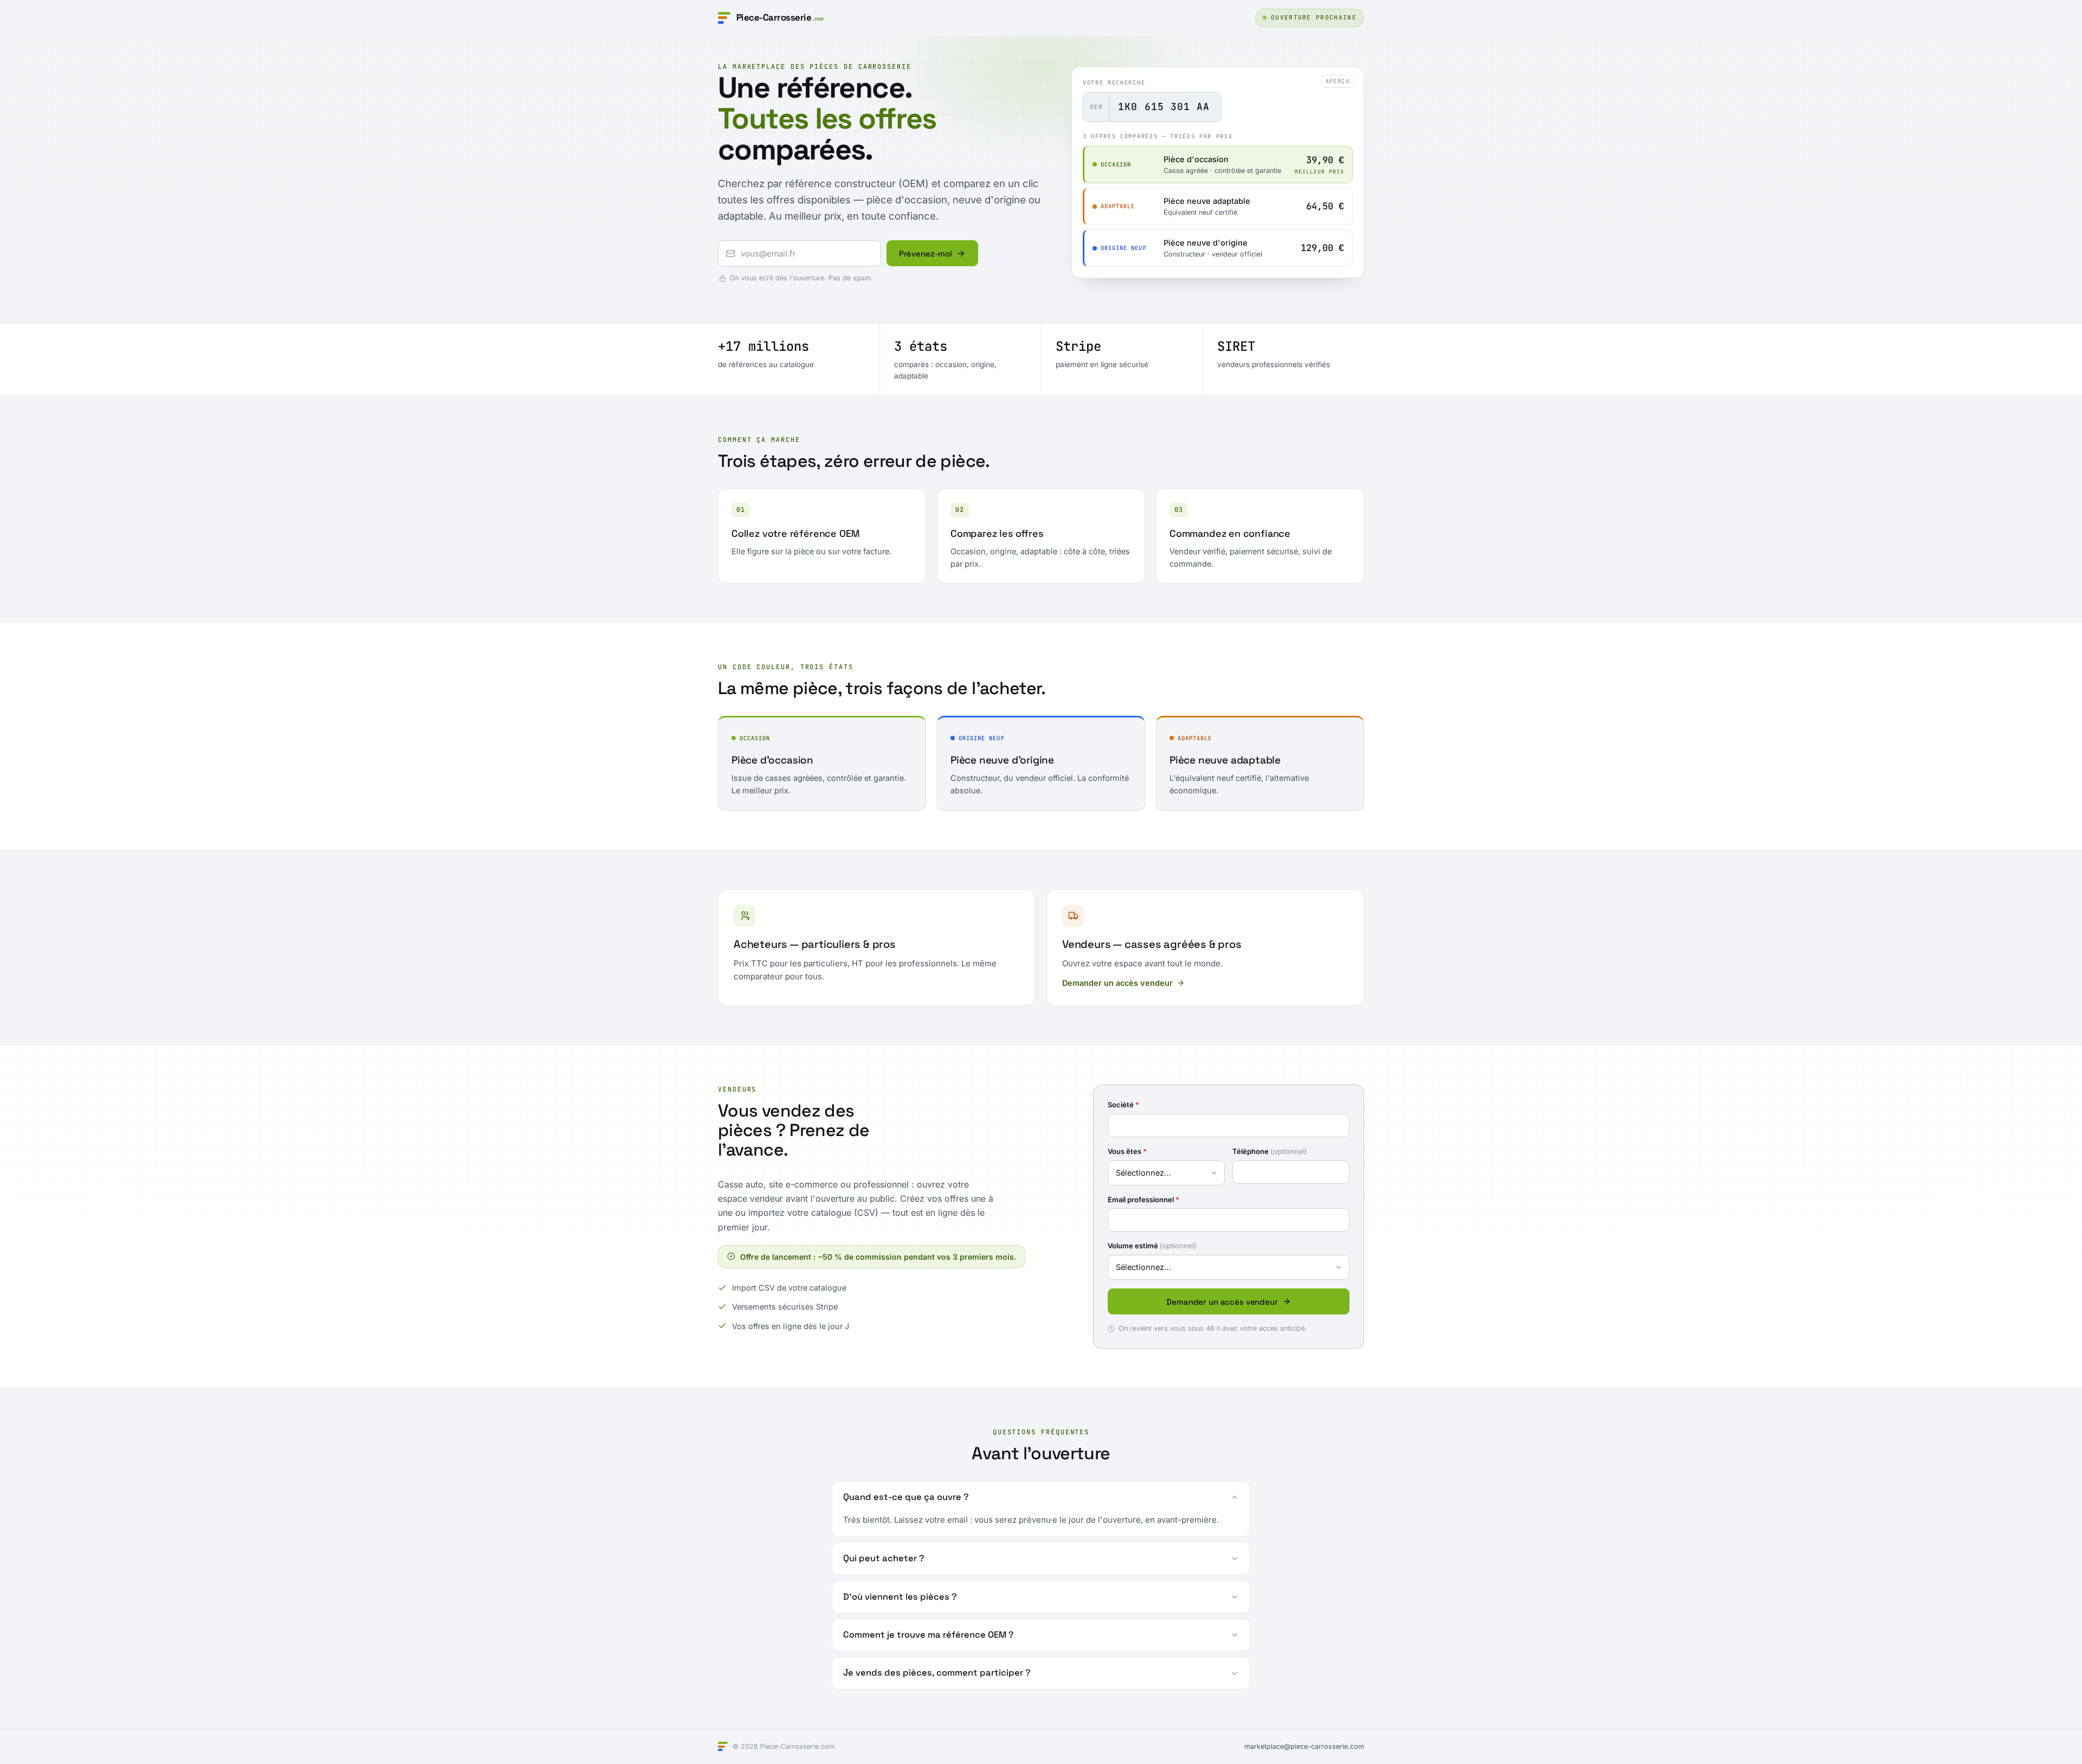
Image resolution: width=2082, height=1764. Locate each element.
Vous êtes (1127, 1151)
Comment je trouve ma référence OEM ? (928, 1635)
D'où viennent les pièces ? (900, 1597)
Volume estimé (1152, 1246)
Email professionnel (1143, 1199)
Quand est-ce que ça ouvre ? (906, 1497)
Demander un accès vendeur (1117, 983)
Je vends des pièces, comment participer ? (937, 1673)
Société (1123, 1105)
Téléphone (1270, 1151)
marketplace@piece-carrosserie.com (1304, 1746)
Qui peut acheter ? (884, 1558)
